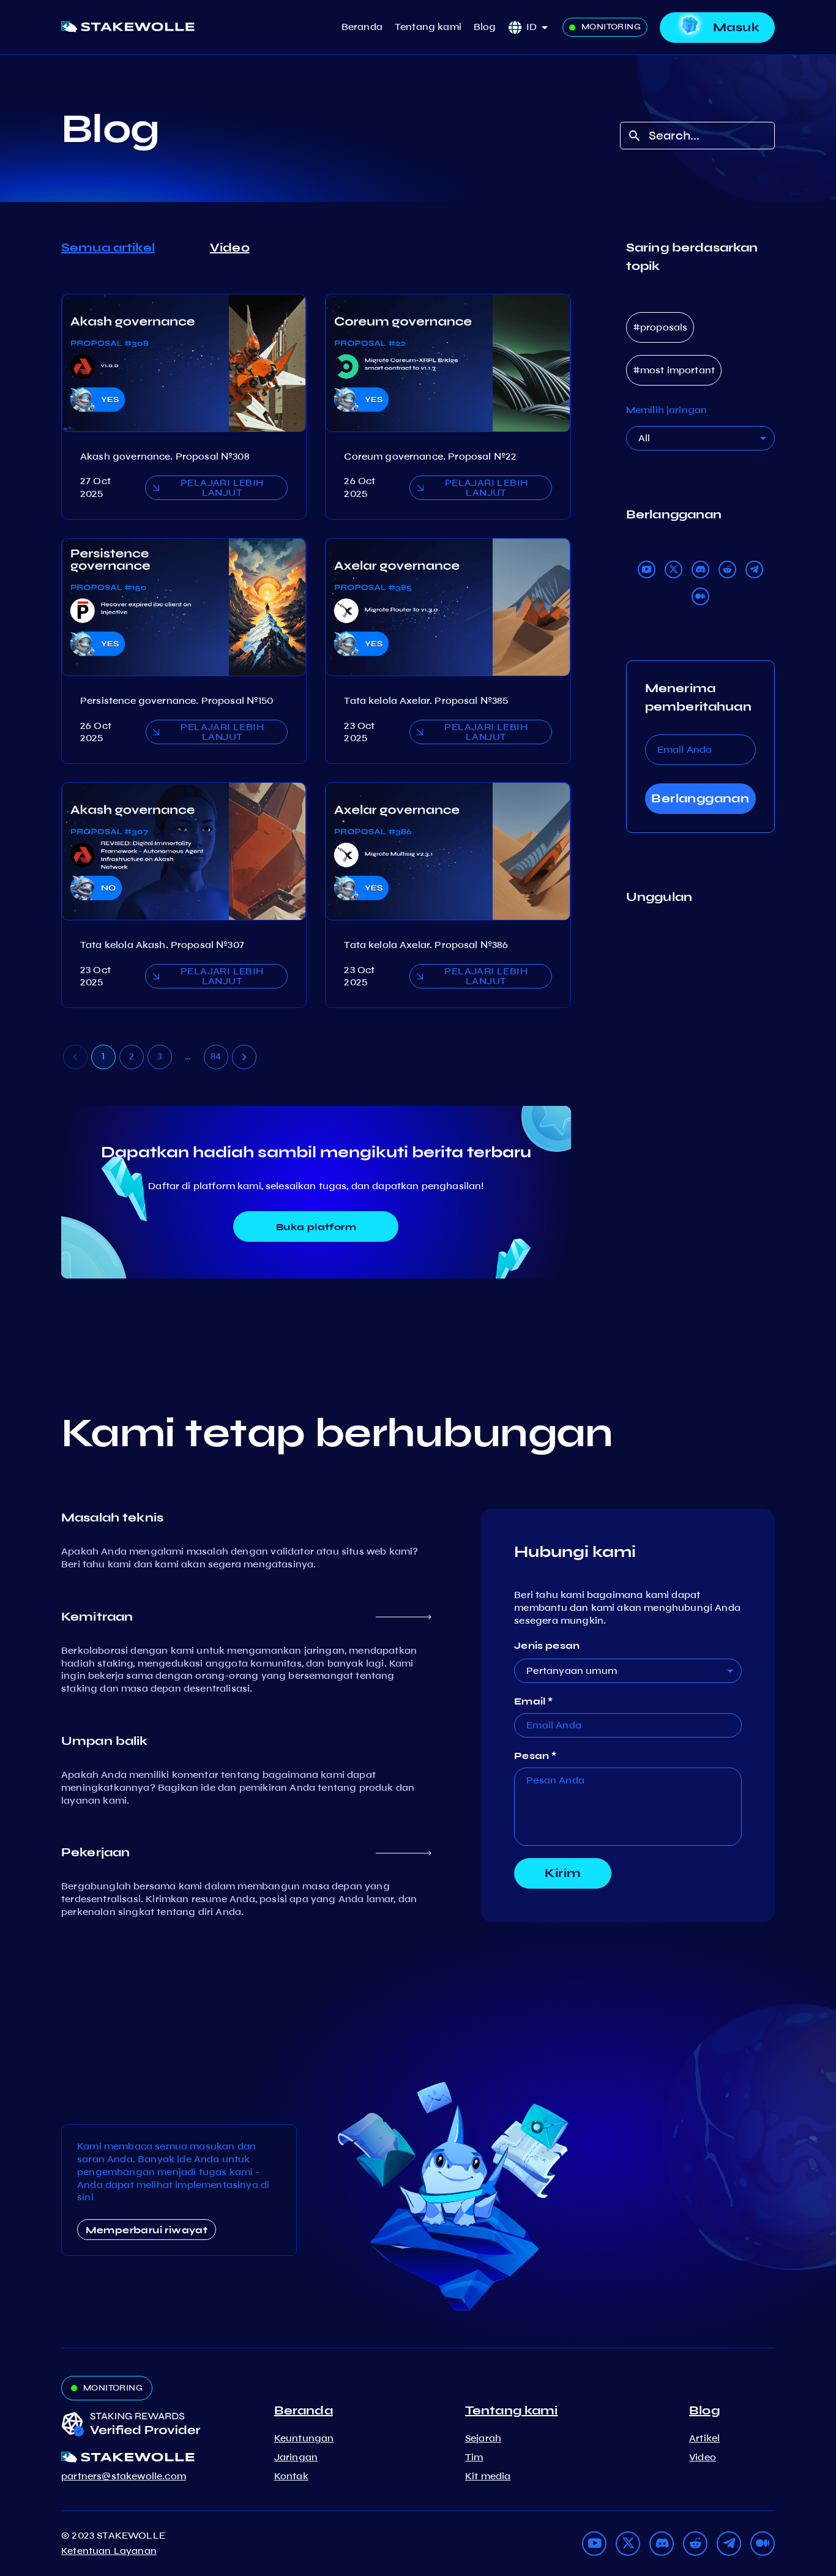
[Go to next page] (244, 1057)
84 (216, 1056)
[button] (541, 27)
